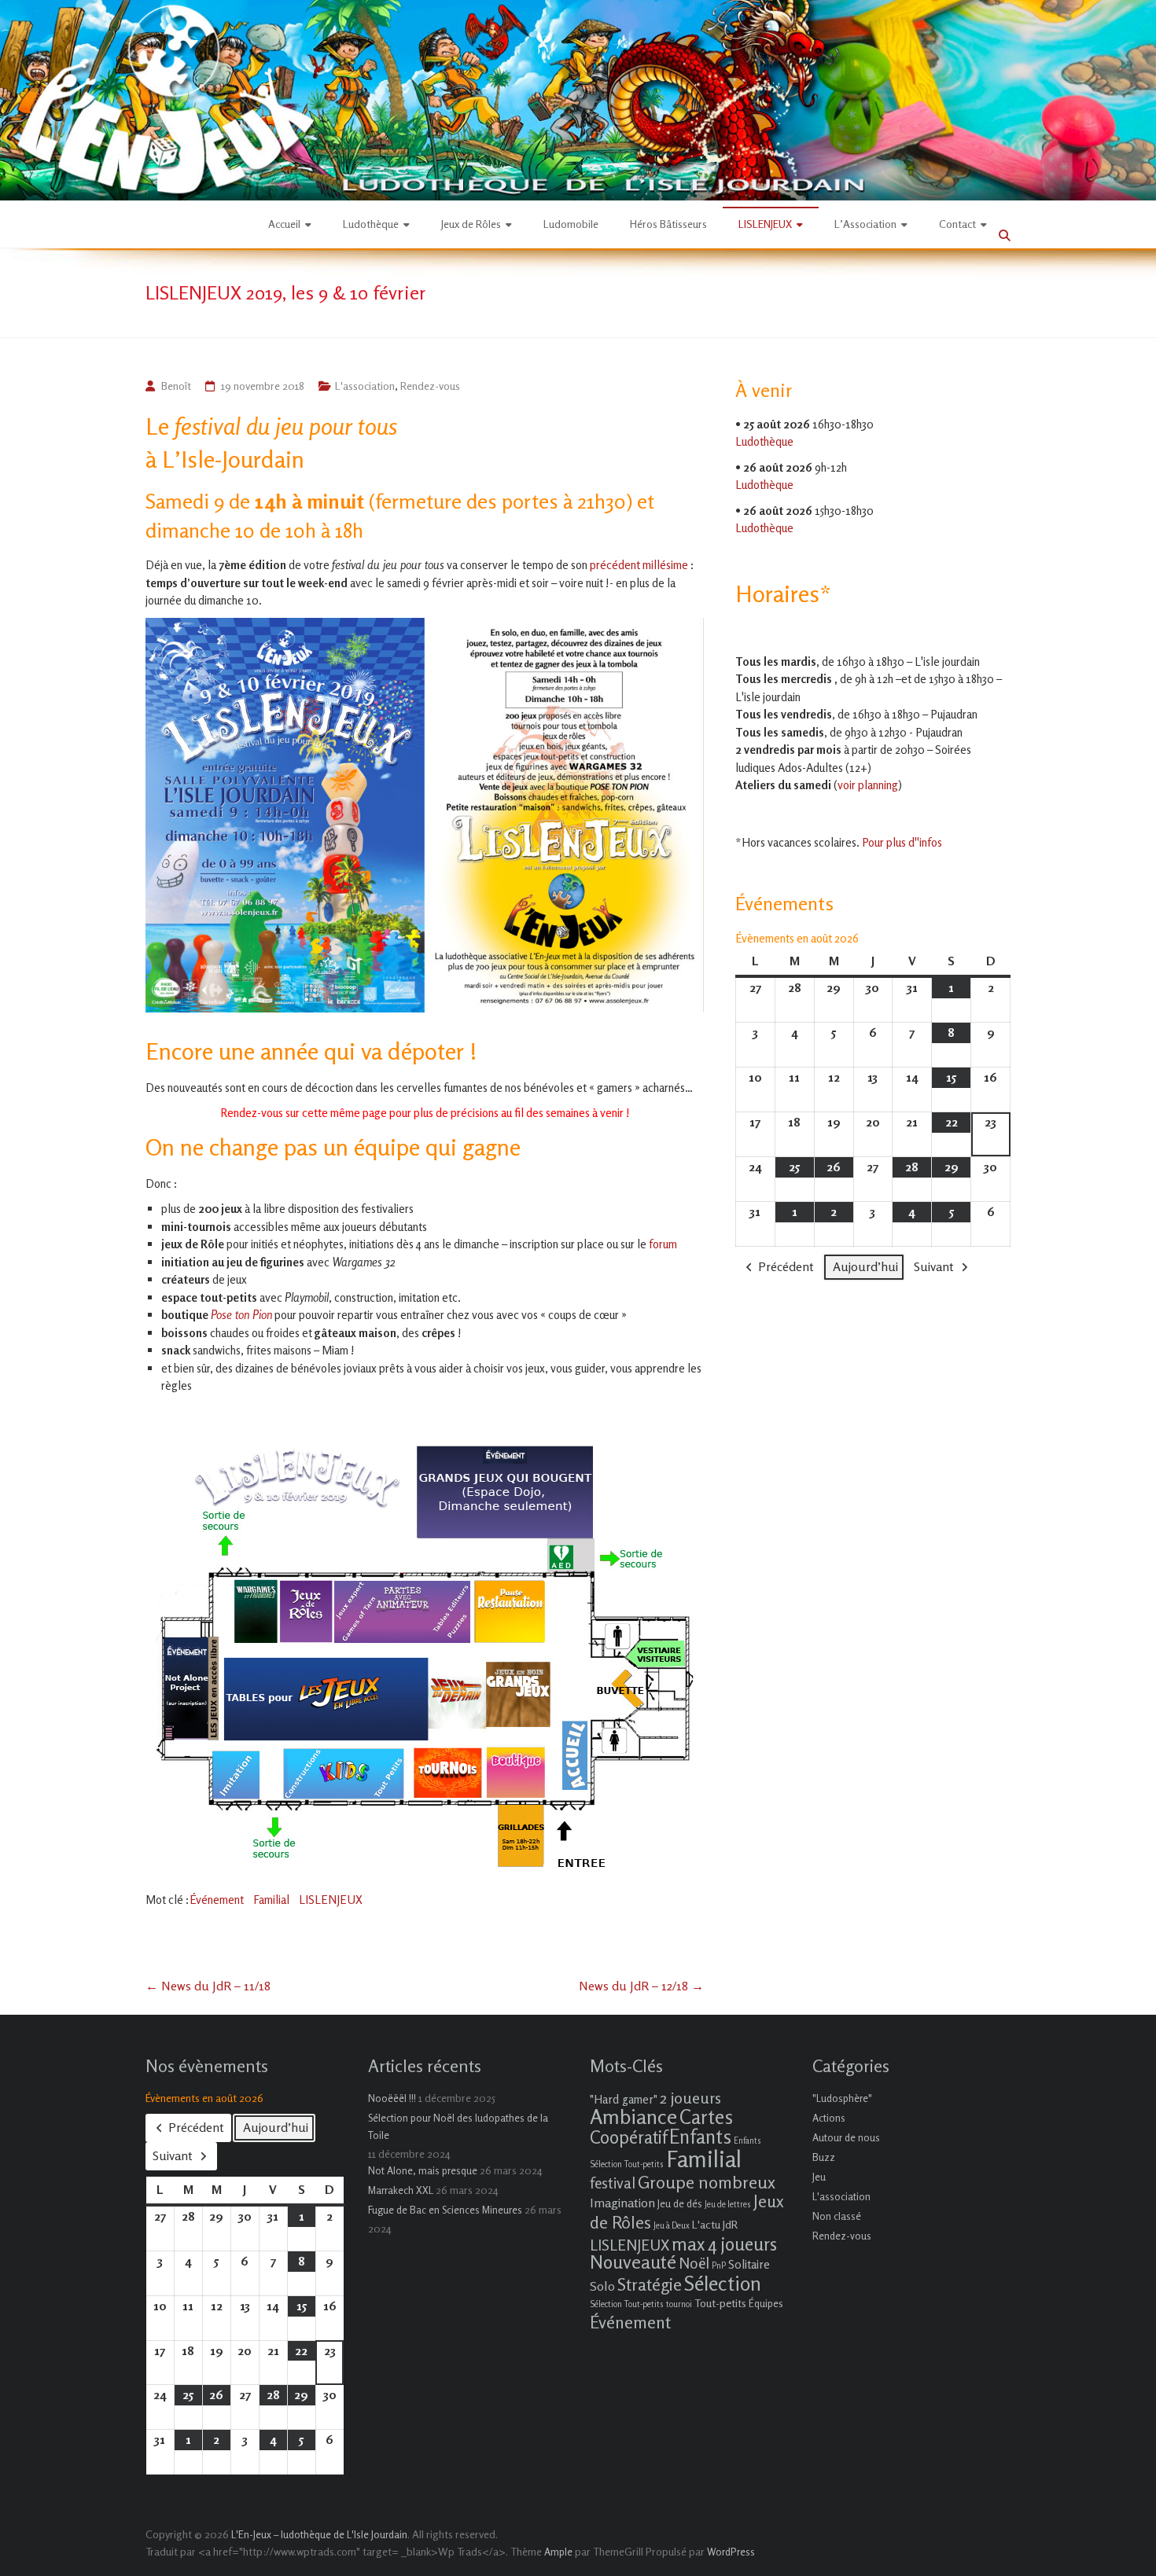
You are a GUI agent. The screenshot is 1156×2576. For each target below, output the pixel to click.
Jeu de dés (680, 2203)
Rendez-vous (430, 386)
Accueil (284, 224)
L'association (365, 386)
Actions (829, 2118)
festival (613, 2183)
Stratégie (650, 2284)
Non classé (837, 2216)
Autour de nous (846, 2137)
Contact (957, 224)
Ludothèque (371, 224)
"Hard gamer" (624, 2099)
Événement (217, 1900)
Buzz (824, 2157)
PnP (719, 2266)
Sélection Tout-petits (627, 2304)
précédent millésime (639, 565)
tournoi (679, 2304)
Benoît (176, 386)
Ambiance (633, 2117)
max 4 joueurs (724, 2243)
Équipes (766, 2303)
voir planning (868, 785)
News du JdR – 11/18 (208, 1986)
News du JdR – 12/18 (641, 1986)
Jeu (819, 2177)
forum (663, 1244)
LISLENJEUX (765, 224)
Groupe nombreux (707, 2182)
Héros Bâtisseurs (668, 224)
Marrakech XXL (401, 2190)
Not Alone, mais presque (423, 2170)
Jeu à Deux (672, 2226)
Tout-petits (720, 2303)
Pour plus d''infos (902, 842)
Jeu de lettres (728, 2205)
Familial (271, 1900)
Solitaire (749, 2264)
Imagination (622, 2203)
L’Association (865, 224)
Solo (602, 2286)
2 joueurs (690, 2098)
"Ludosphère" (842, 2098)
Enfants (700, 2137)
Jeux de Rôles (471, 224)
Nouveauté (633, 2262)
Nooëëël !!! (392, 2098)
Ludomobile (571, 224)
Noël (694, 2263)
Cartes (706, 2117)
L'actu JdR (715, 2224)
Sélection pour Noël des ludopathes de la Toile (458, 2126)
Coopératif (628, 2137)
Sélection (723, 2283)
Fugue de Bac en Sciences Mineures (445, 2210)
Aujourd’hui (865, 1266)
